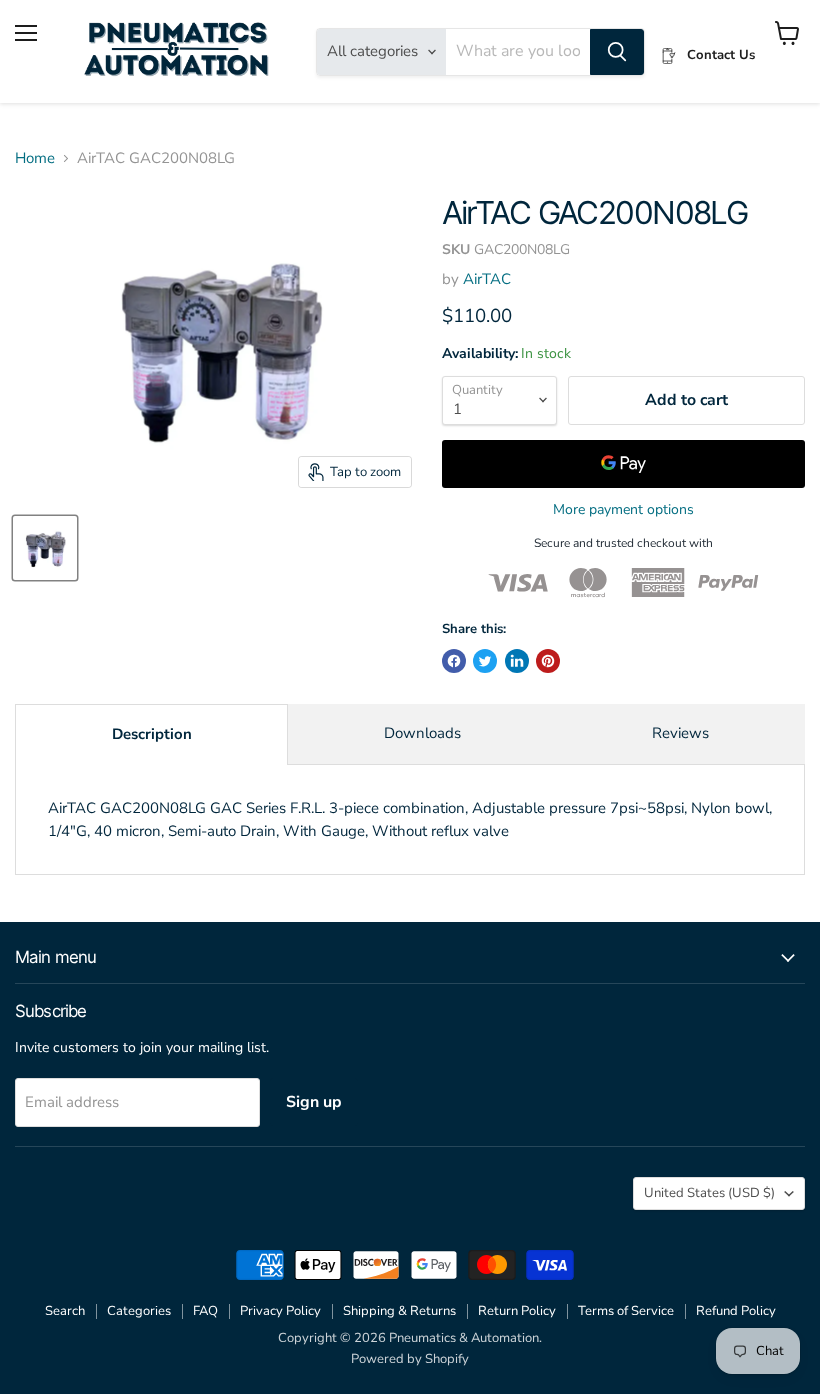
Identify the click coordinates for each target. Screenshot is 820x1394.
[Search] (617, 52)
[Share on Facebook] (454, 661)
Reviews (680, 733)
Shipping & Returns (399, 1311)
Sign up (314, 1102)
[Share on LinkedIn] (517, 661)
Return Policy (517, 1311)
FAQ (205, 1311)
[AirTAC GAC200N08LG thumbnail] (45, 548)
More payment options (623, 510)
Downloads (422, 733)
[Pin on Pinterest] (548, 661)
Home (35, 158)
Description (152, 734)
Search (65, 1311)
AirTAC (487, 279)
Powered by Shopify (410, 1359)
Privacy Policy (280, 1311)
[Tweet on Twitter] (485, 661)
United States (709, 1193)
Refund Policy (736, 1311)
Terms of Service (626, 1311)
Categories (139, 1311)
